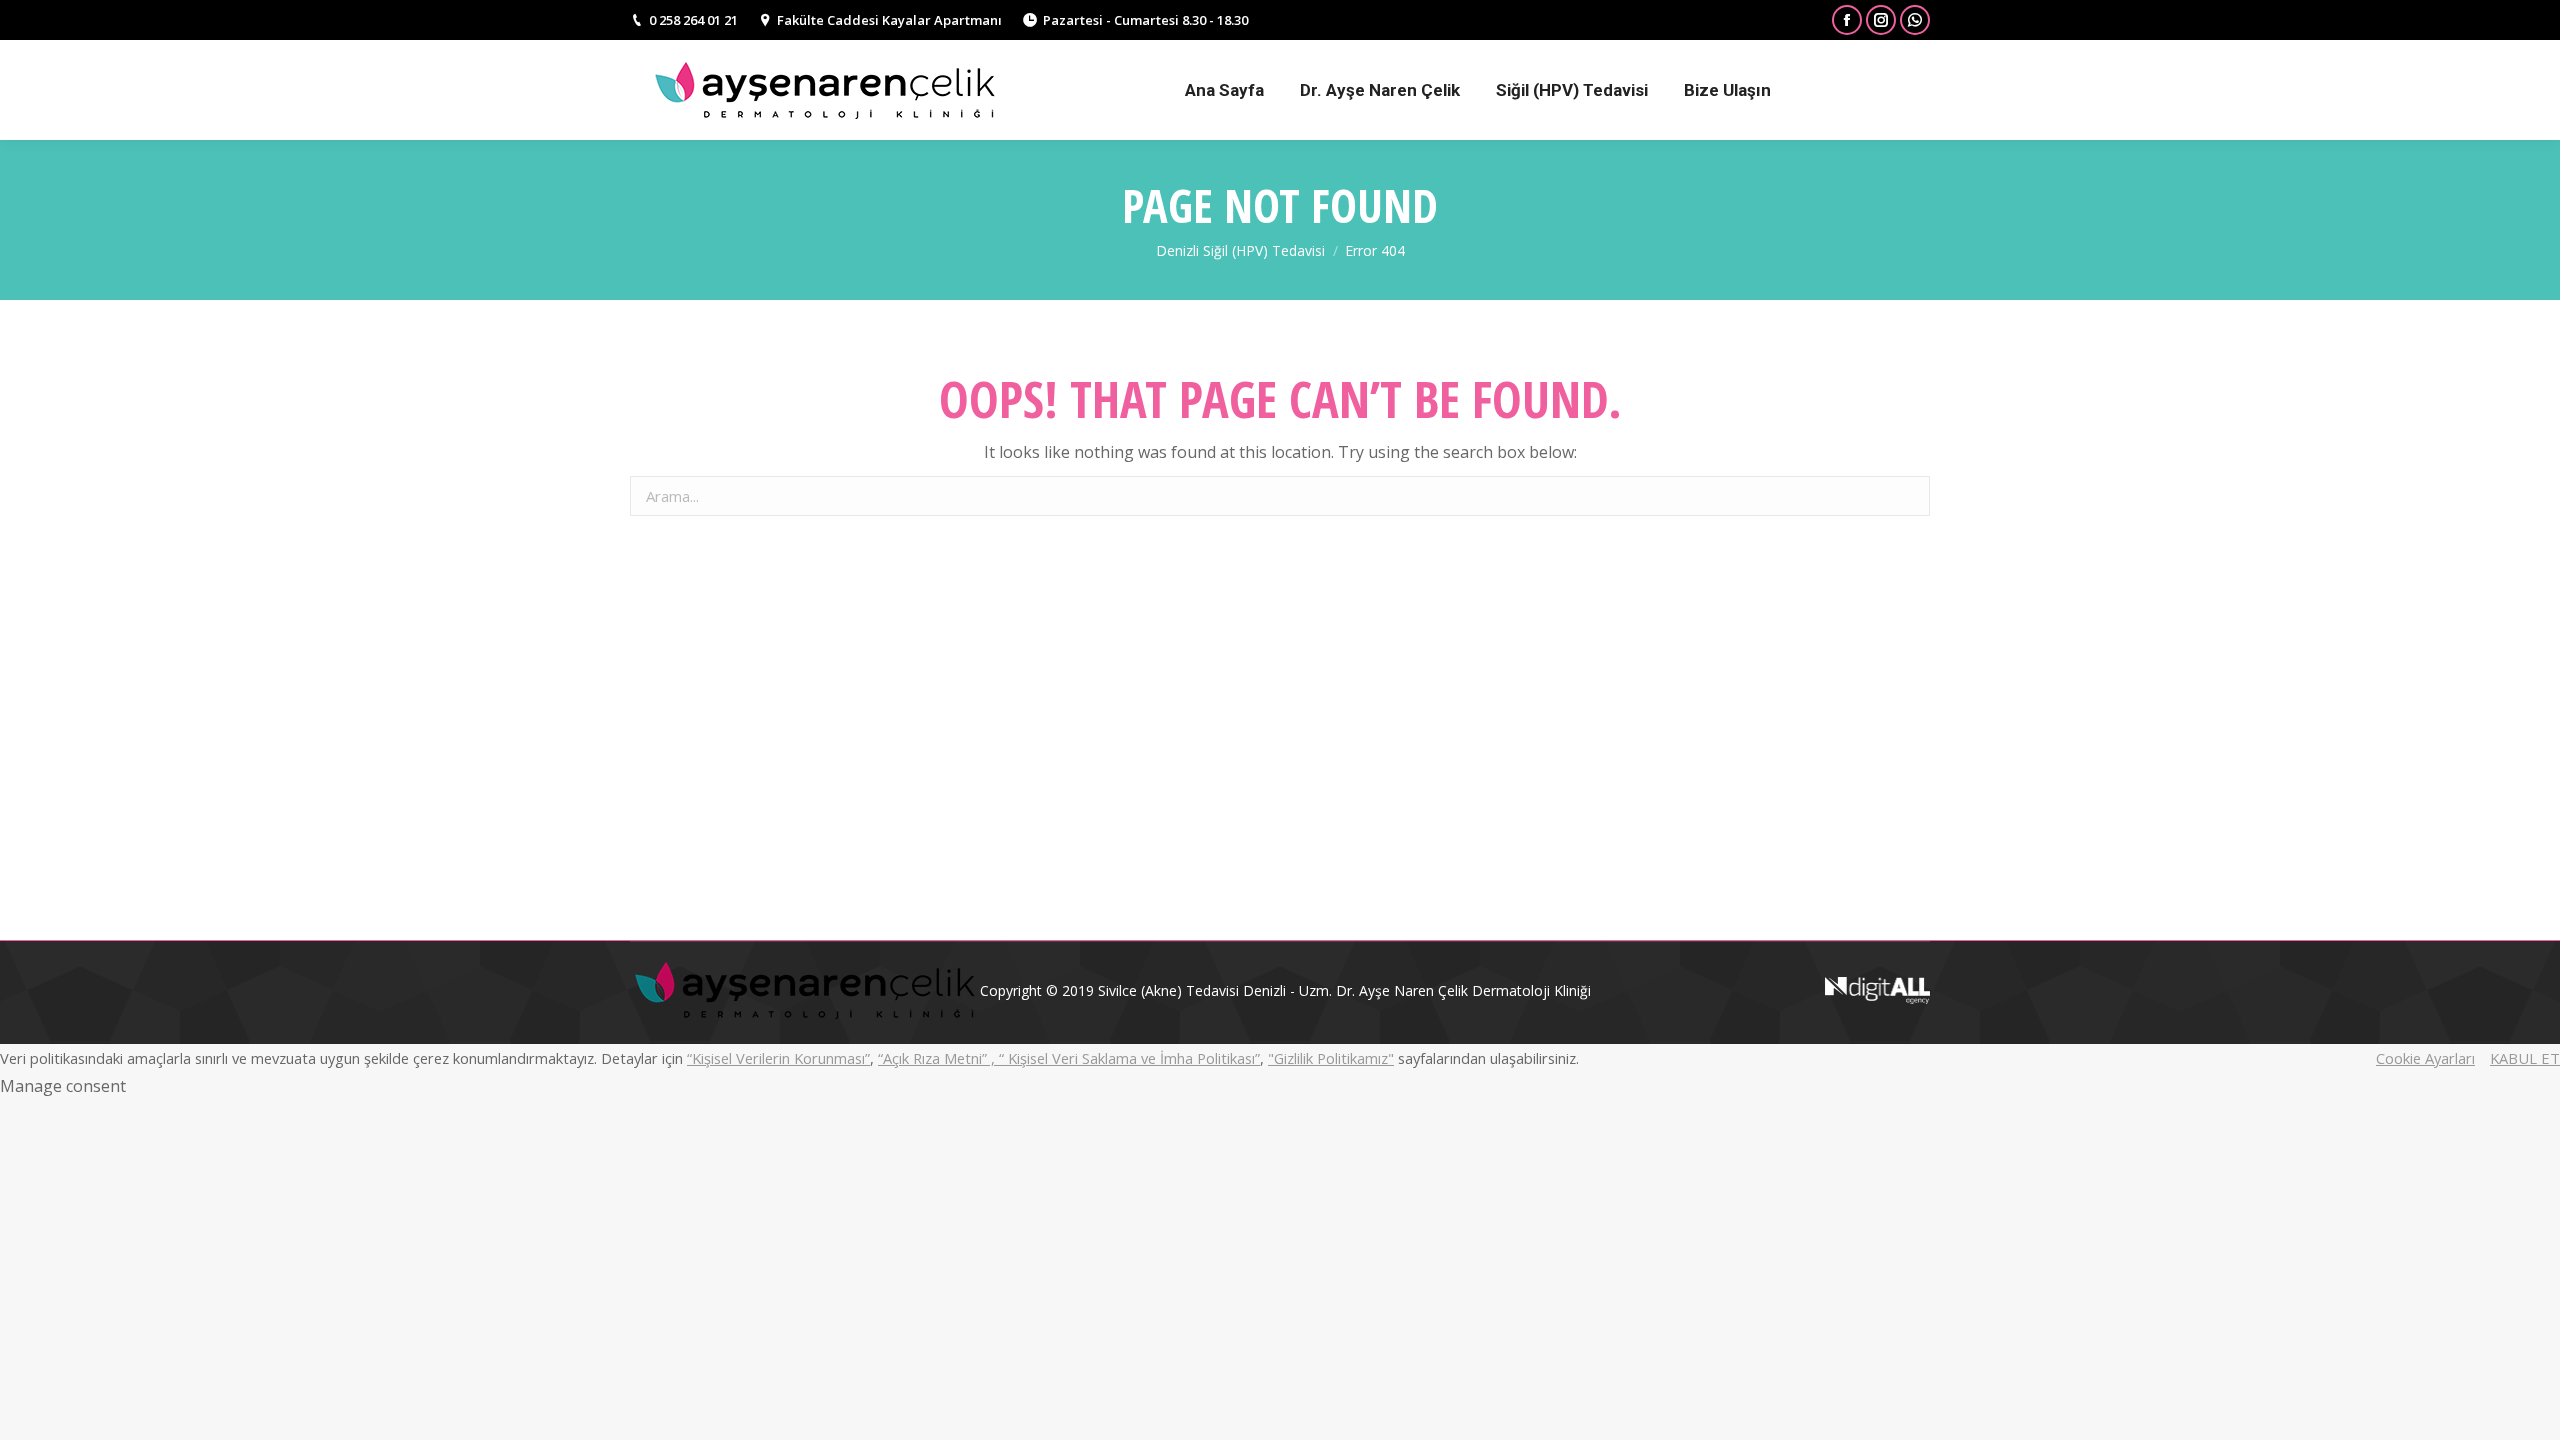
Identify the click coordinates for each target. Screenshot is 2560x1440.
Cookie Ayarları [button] (2425, 1058)
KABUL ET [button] (2525, 1058)
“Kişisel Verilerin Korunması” (778, 1058)
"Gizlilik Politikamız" (1331, 1058)
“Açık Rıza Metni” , (938, 1058)
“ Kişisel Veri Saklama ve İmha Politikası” (1129, 1058)
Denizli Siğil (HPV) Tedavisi (1240, 250)
